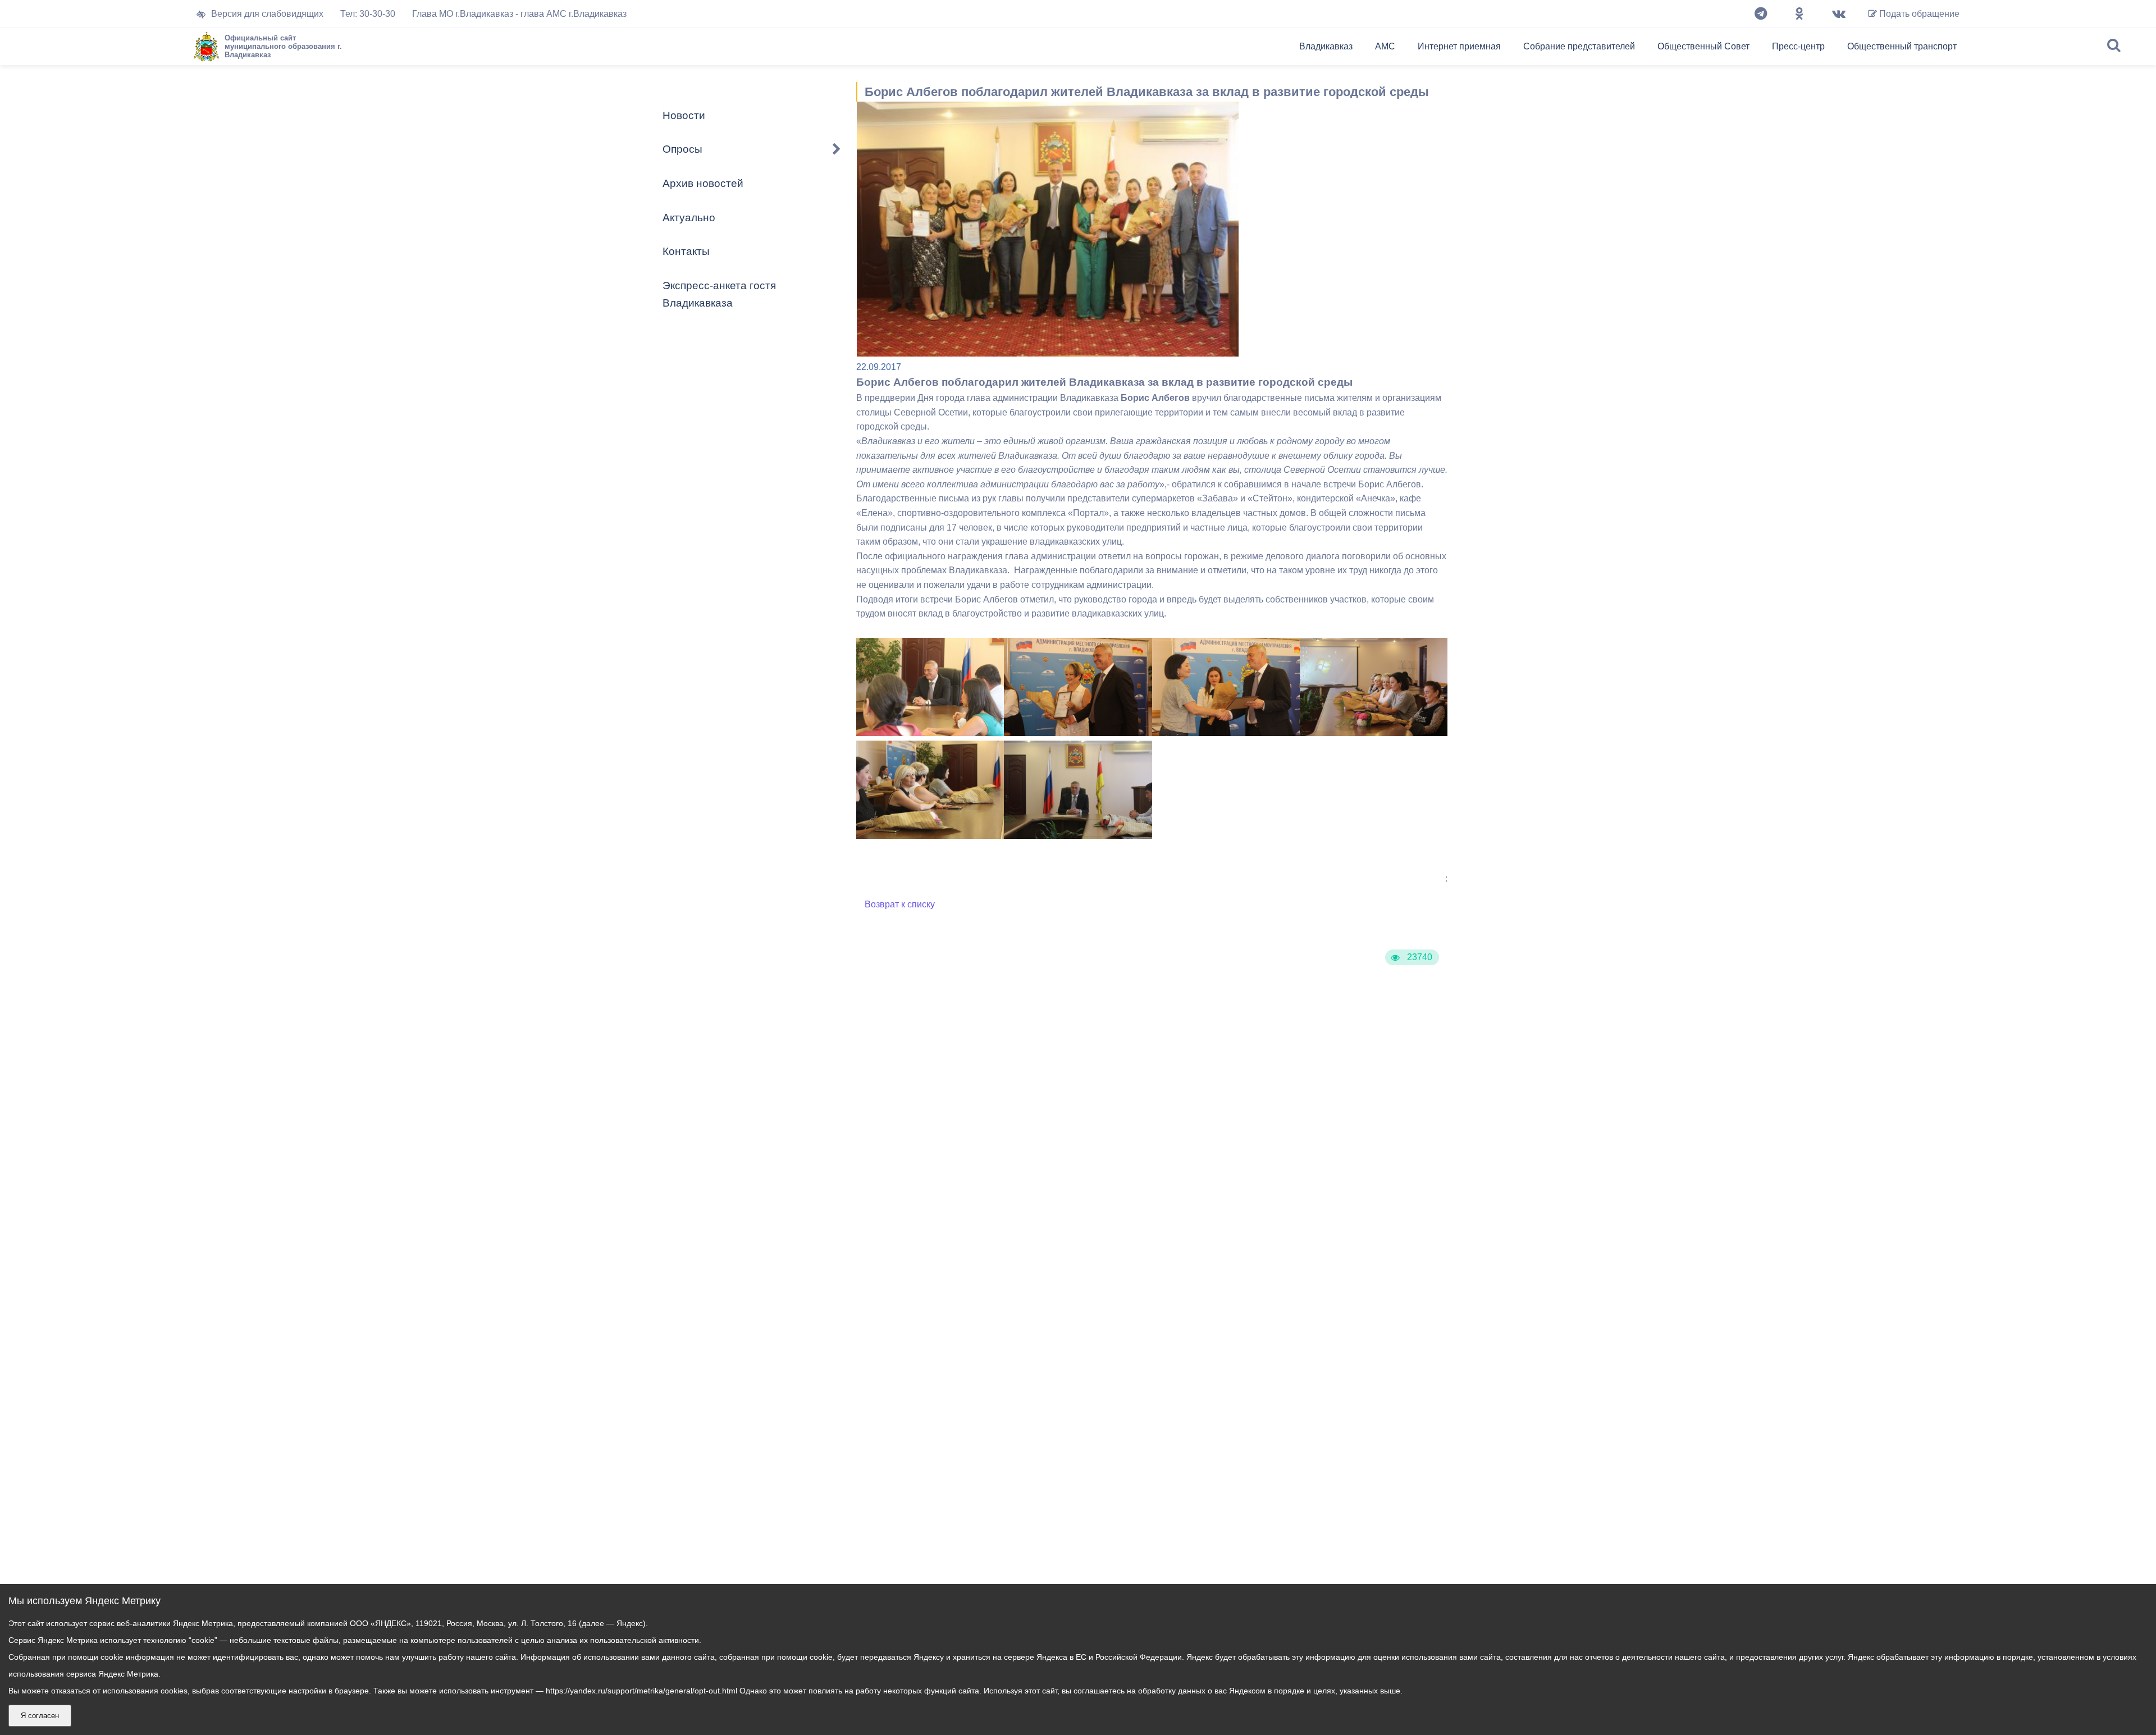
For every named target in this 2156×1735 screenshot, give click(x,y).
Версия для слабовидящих (267, 14)
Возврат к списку (900, 904)
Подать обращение (1918, 14)
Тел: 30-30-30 (368, 14)
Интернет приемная (1459, 46)
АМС (1385, 46)
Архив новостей (703, 183)
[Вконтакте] (1839, 14)
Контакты (686, 251)
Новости (684, 115)
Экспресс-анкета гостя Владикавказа (719, 294)
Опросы (682, 149)
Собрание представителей (1579, 46)
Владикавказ (1326, 46)
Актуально (689, 218)
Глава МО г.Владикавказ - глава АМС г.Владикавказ (519, 14)
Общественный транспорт (1902, 46)
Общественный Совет (1703, 46)
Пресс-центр (1798, 46)
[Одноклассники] (1799, 14)
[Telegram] (1761, 14)
